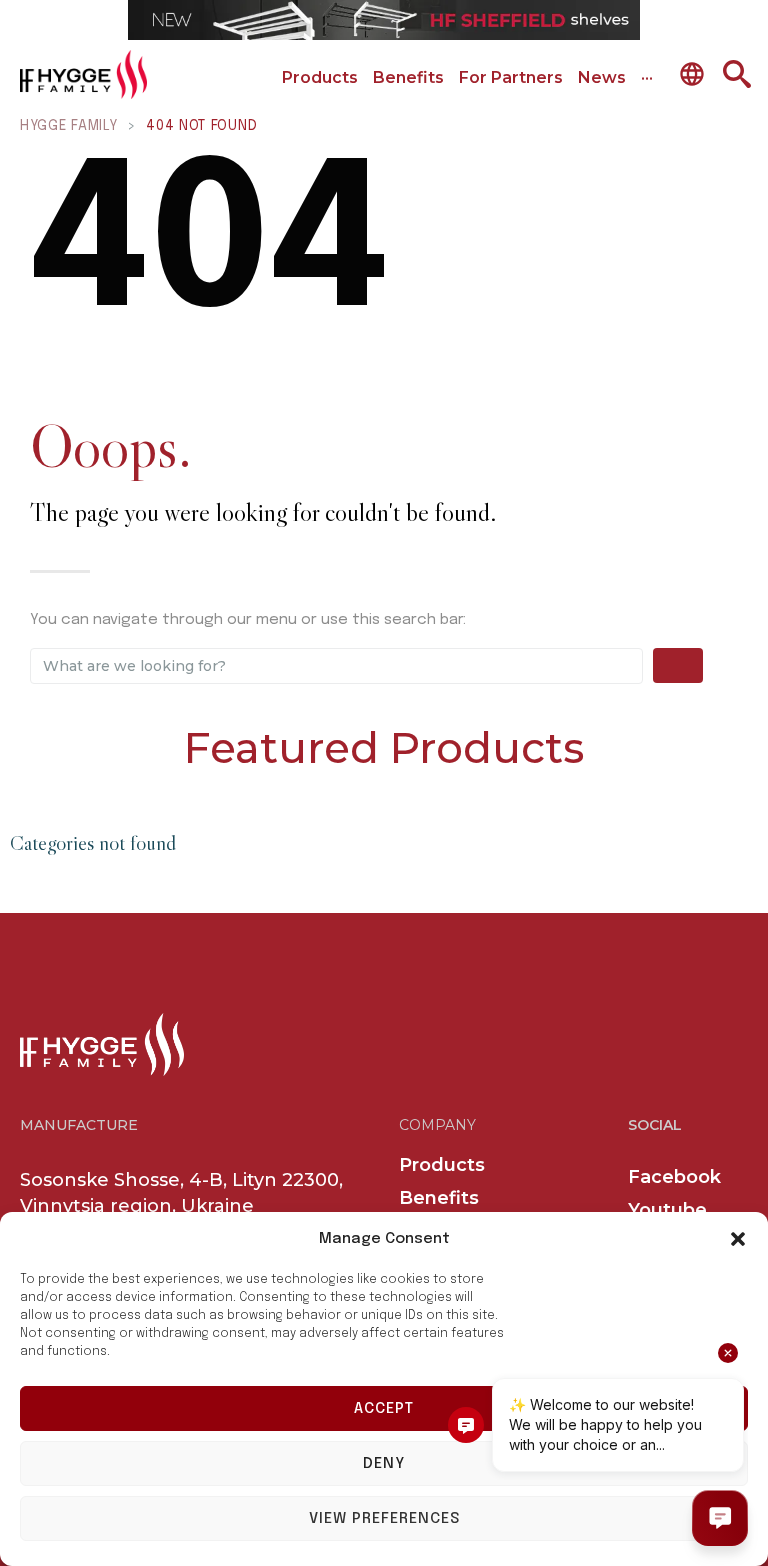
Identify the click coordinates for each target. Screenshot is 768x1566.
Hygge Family (68, 126)
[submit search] (678, 665)
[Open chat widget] (720, 1518)
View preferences (384, 1519)
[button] (738, 1239)
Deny (384, 1464)
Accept (384, 1409)
